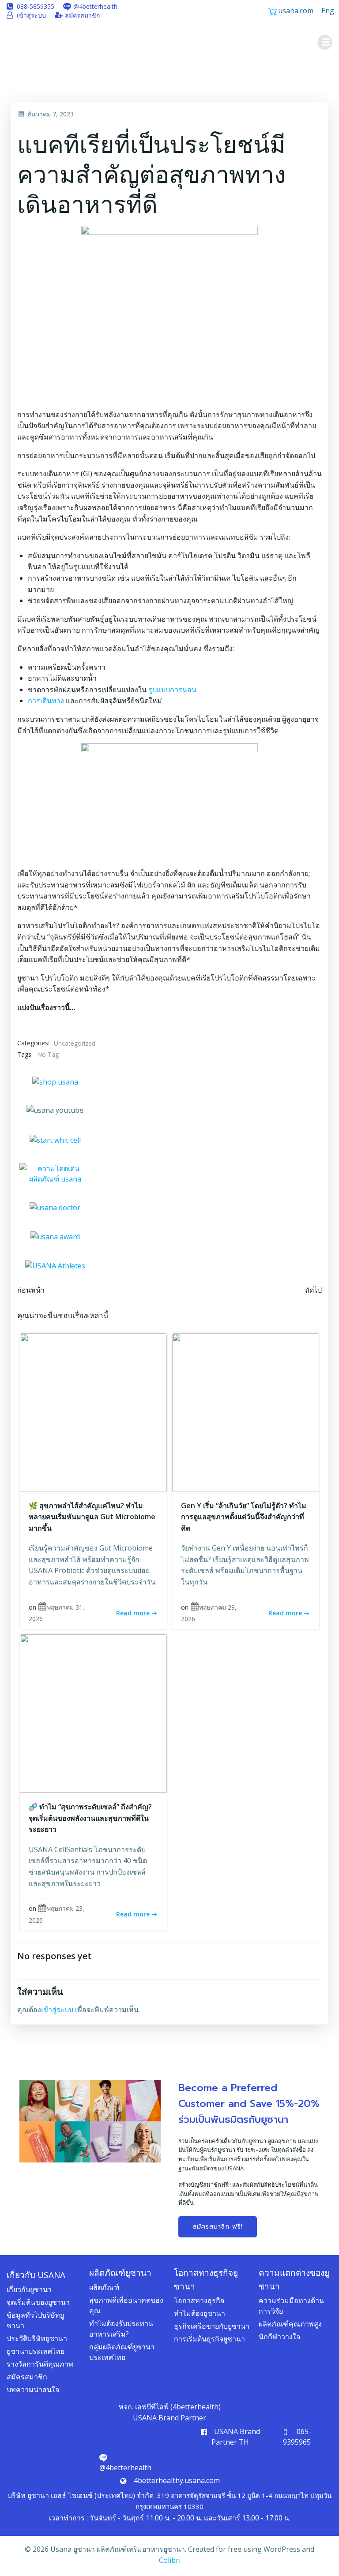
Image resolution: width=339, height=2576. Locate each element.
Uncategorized (75, 1043)
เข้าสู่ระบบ (57, 2009)
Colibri (170, 2560)
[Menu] (325, 42)
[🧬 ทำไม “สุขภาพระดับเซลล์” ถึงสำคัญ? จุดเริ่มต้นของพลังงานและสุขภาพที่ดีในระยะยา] (93, 1713)
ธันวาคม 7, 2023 (51, 114)
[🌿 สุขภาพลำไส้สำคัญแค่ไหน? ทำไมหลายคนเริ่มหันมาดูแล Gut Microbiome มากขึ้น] (93, 1411)
